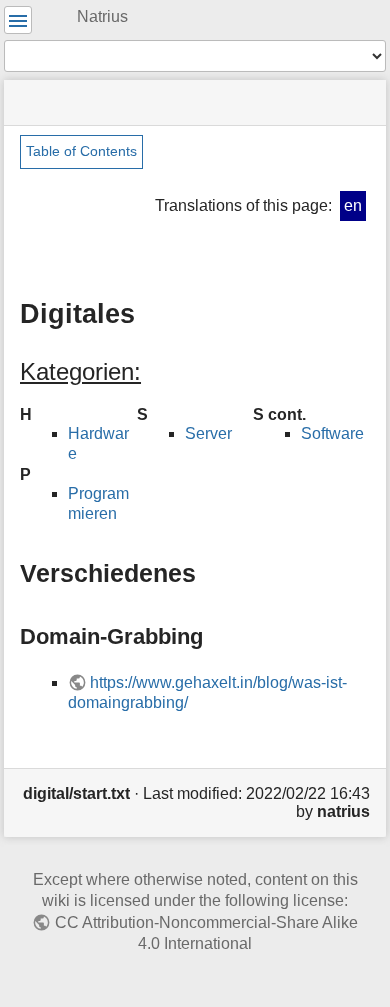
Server (208, 433)
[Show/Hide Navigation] (18, 20)
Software (332, 433)
